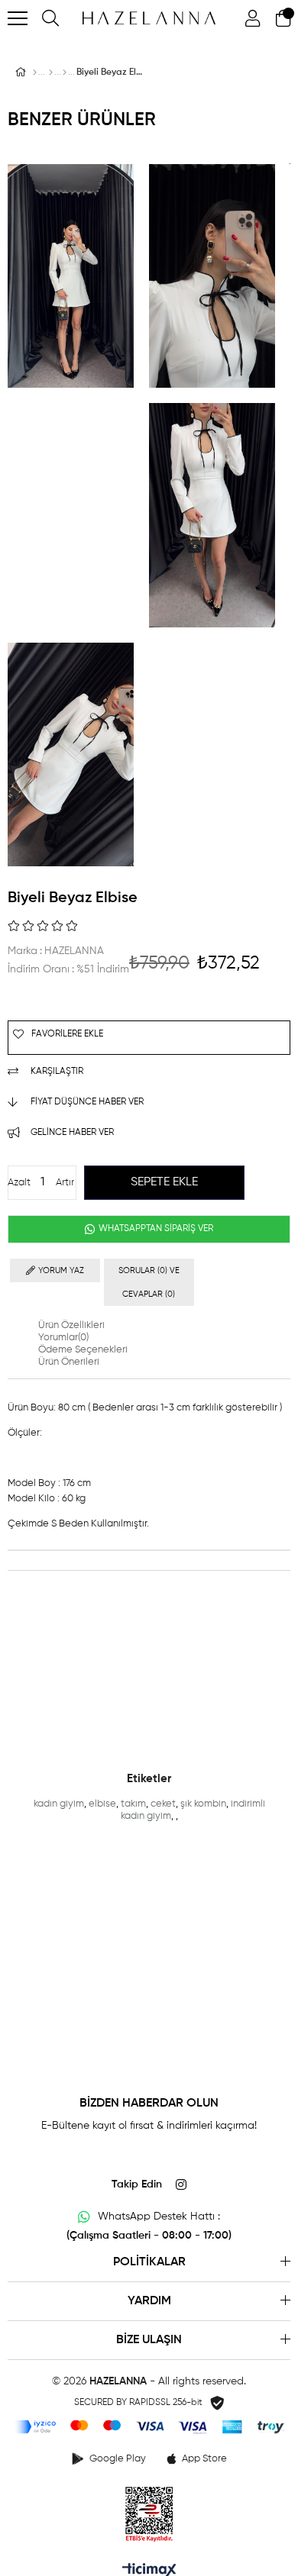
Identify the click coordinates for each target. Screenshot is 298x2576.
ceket (163, 1804)
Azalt (19, 1183)
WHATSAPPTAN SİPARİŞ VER (155, 1229)
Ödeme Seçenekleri (83, 1350)
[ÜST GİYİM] (51, 73)
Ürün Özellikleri (71, 1325)
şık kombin (203, 1804)
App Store (204, 2459)
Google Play (118, 2459)
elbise (102, 1804)
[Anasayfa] (35, 73)
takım (133, 1804)
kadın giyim (59, 1804)
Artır (65, 1183)
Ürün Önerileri (69, 1362)
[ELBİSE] (65, 73)
